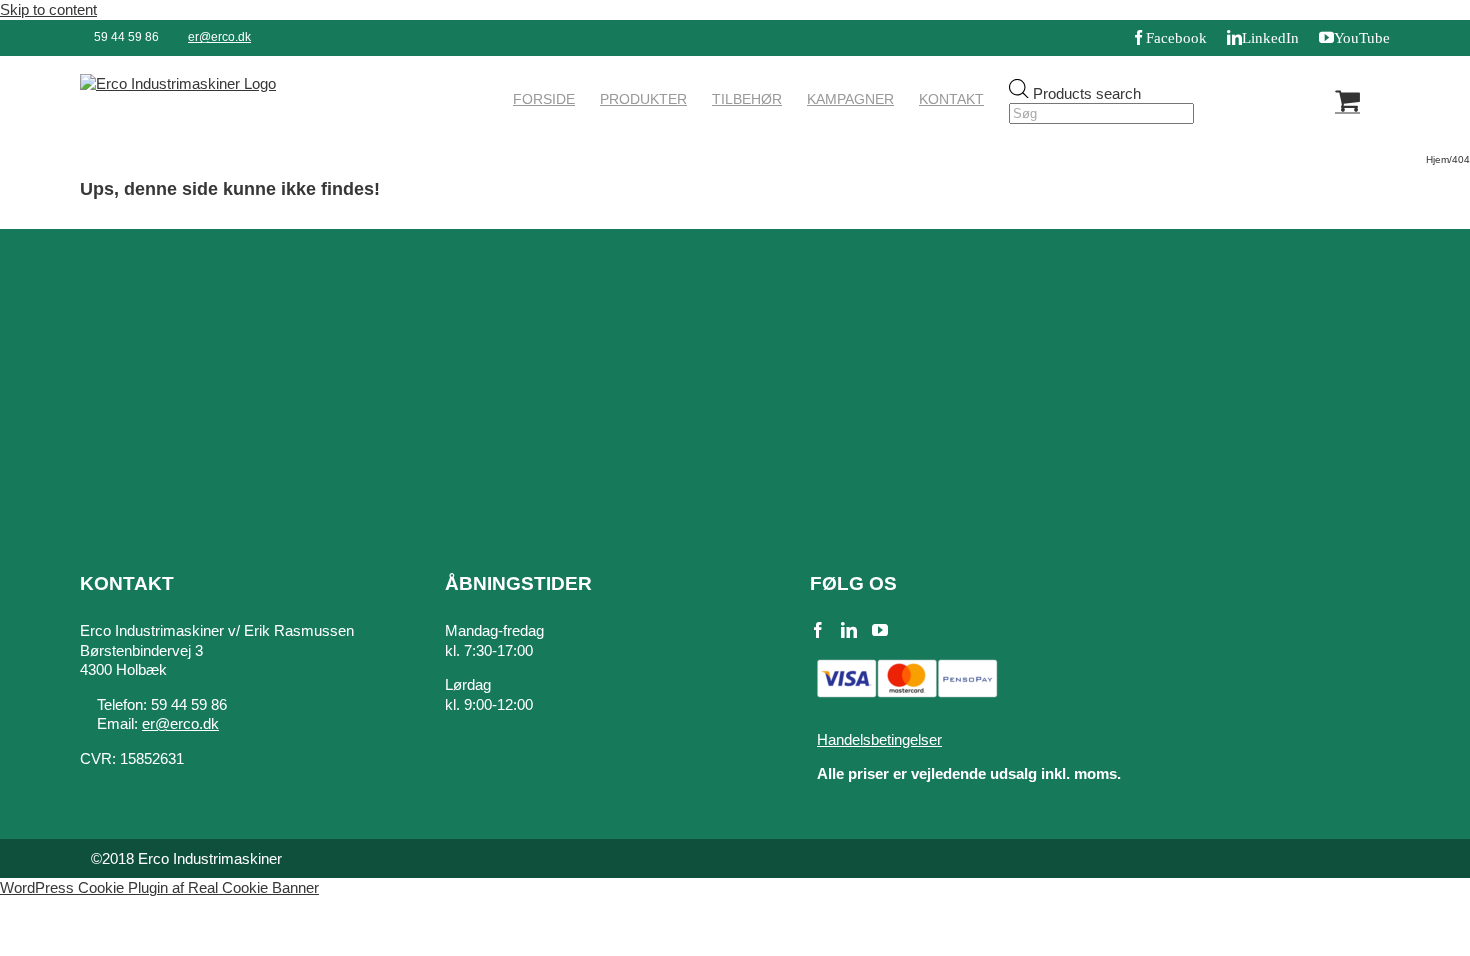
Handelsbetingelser (879, 739)
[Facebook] (818, 630)
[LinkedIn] (849, 630)
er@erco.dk (219, 37)
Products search (1087, 92)
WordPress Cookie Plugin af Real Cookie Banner (159, 887)
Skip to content (48, 9)
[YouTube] (880, 630)
